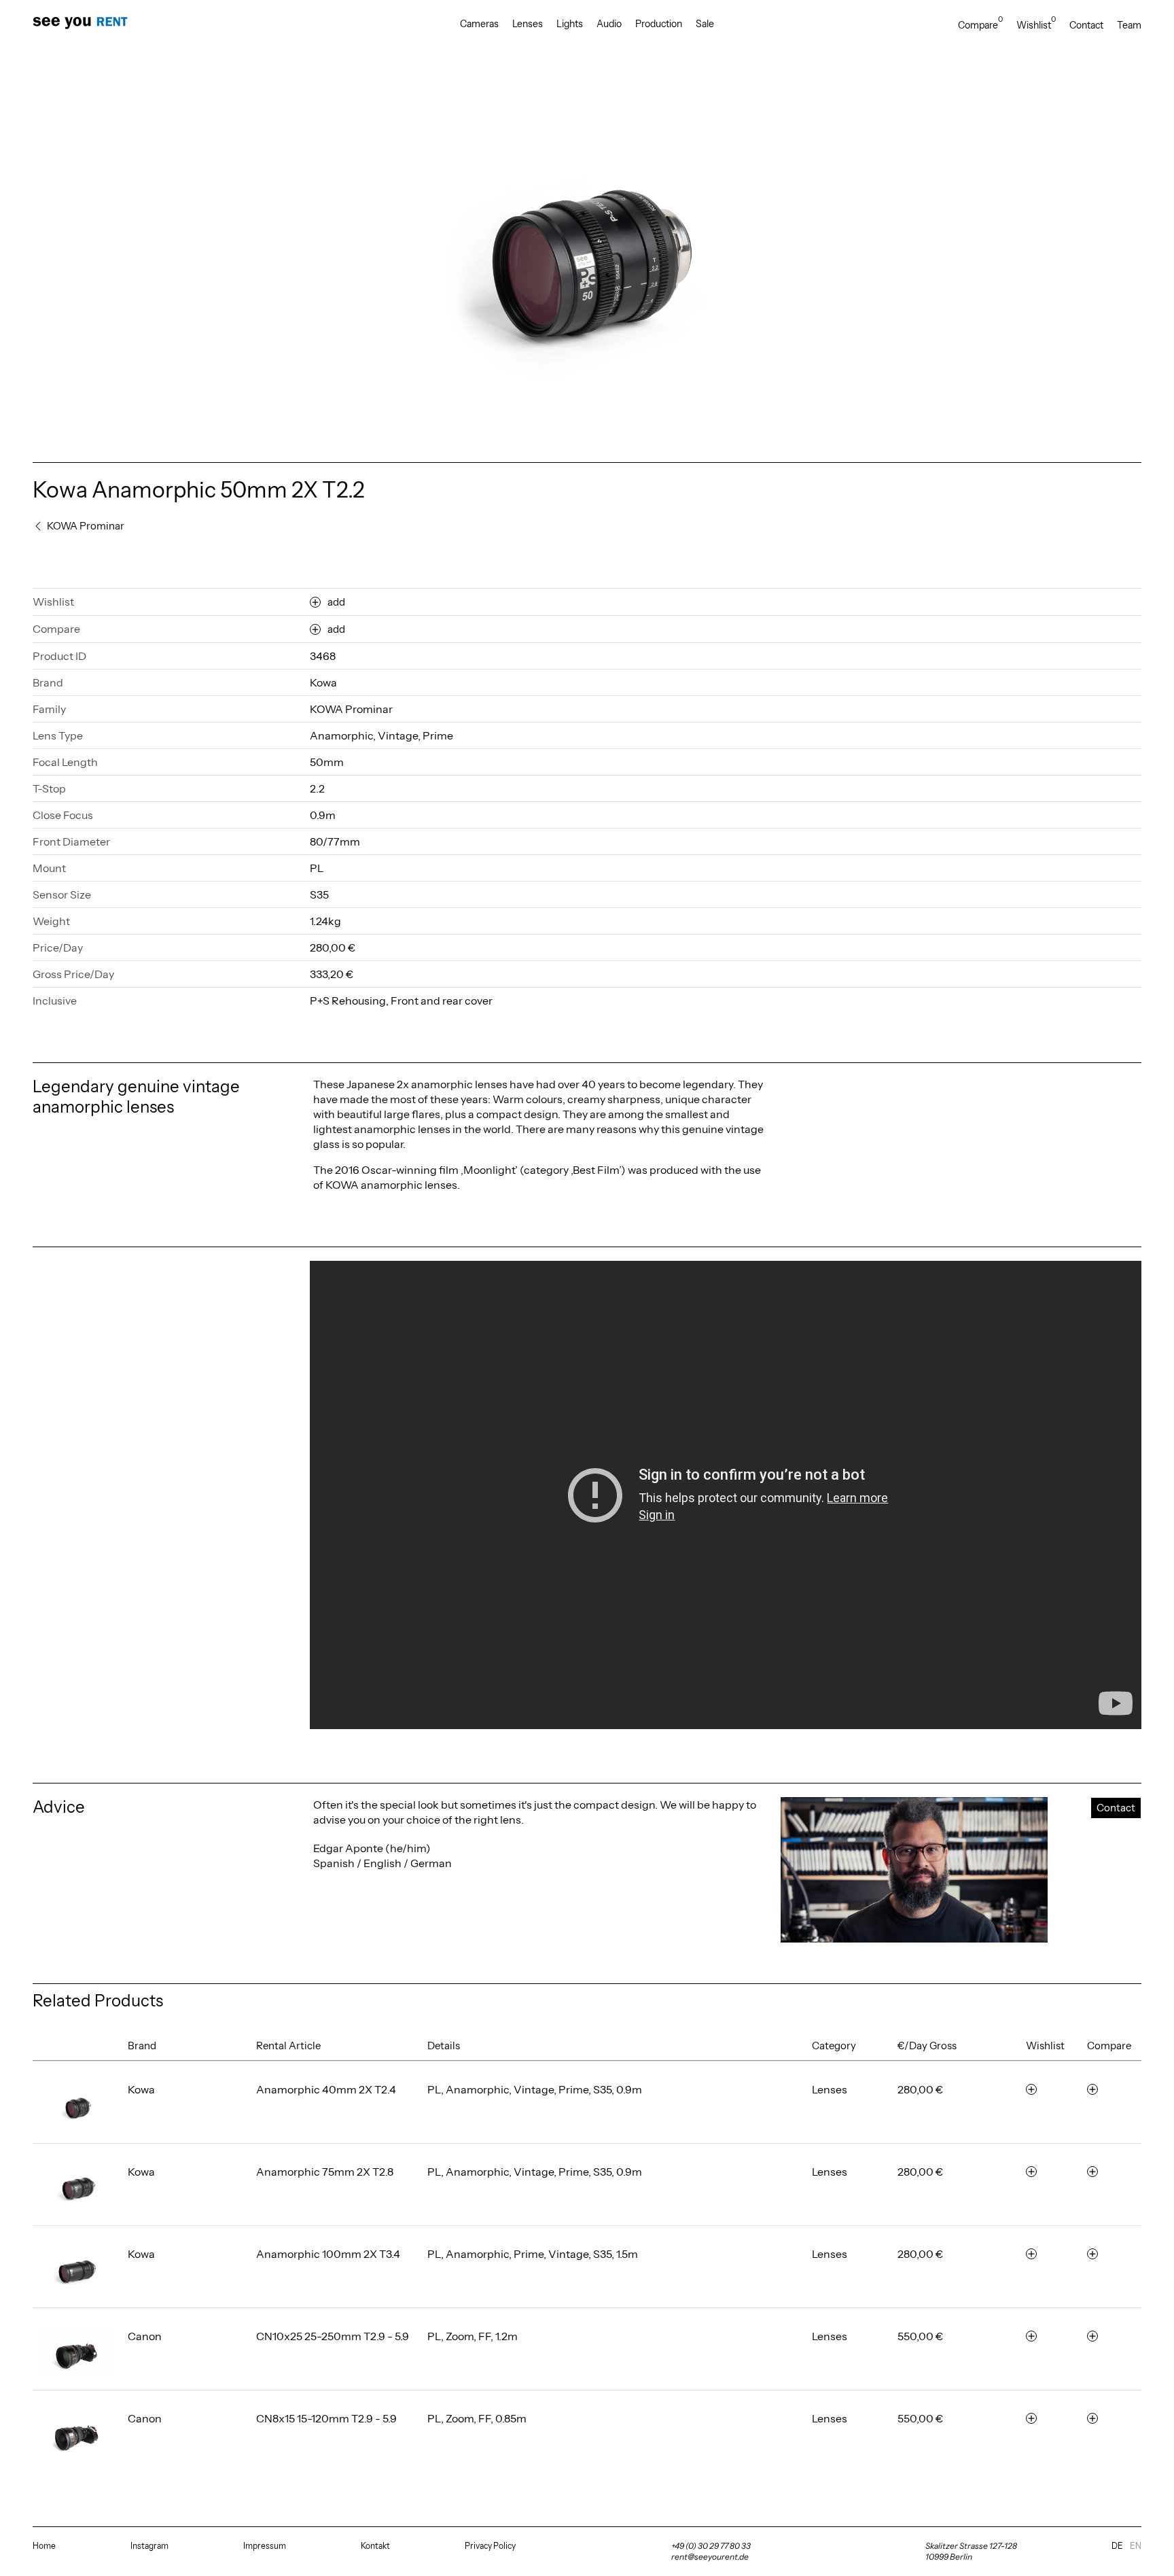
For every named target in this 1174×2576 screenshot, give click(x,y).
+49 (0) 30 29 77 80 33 (711, 2546)
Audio (609, 24)
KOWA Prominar (351, 709)
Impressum (265, 2546)
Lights (570, 24)
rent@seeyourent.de (710, 2557)
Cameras (479, 24)
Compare (980, 25)
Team (1129, 25)
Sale (705, 24)
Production (659, 24)
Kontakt (375, 2546)
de (1117, 2546)
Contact (1086, 25)
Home (44, 2546)
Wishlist (1036, 25)
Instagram (149, 2546)
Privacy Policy (490, 2546)
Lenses (528, 24)
